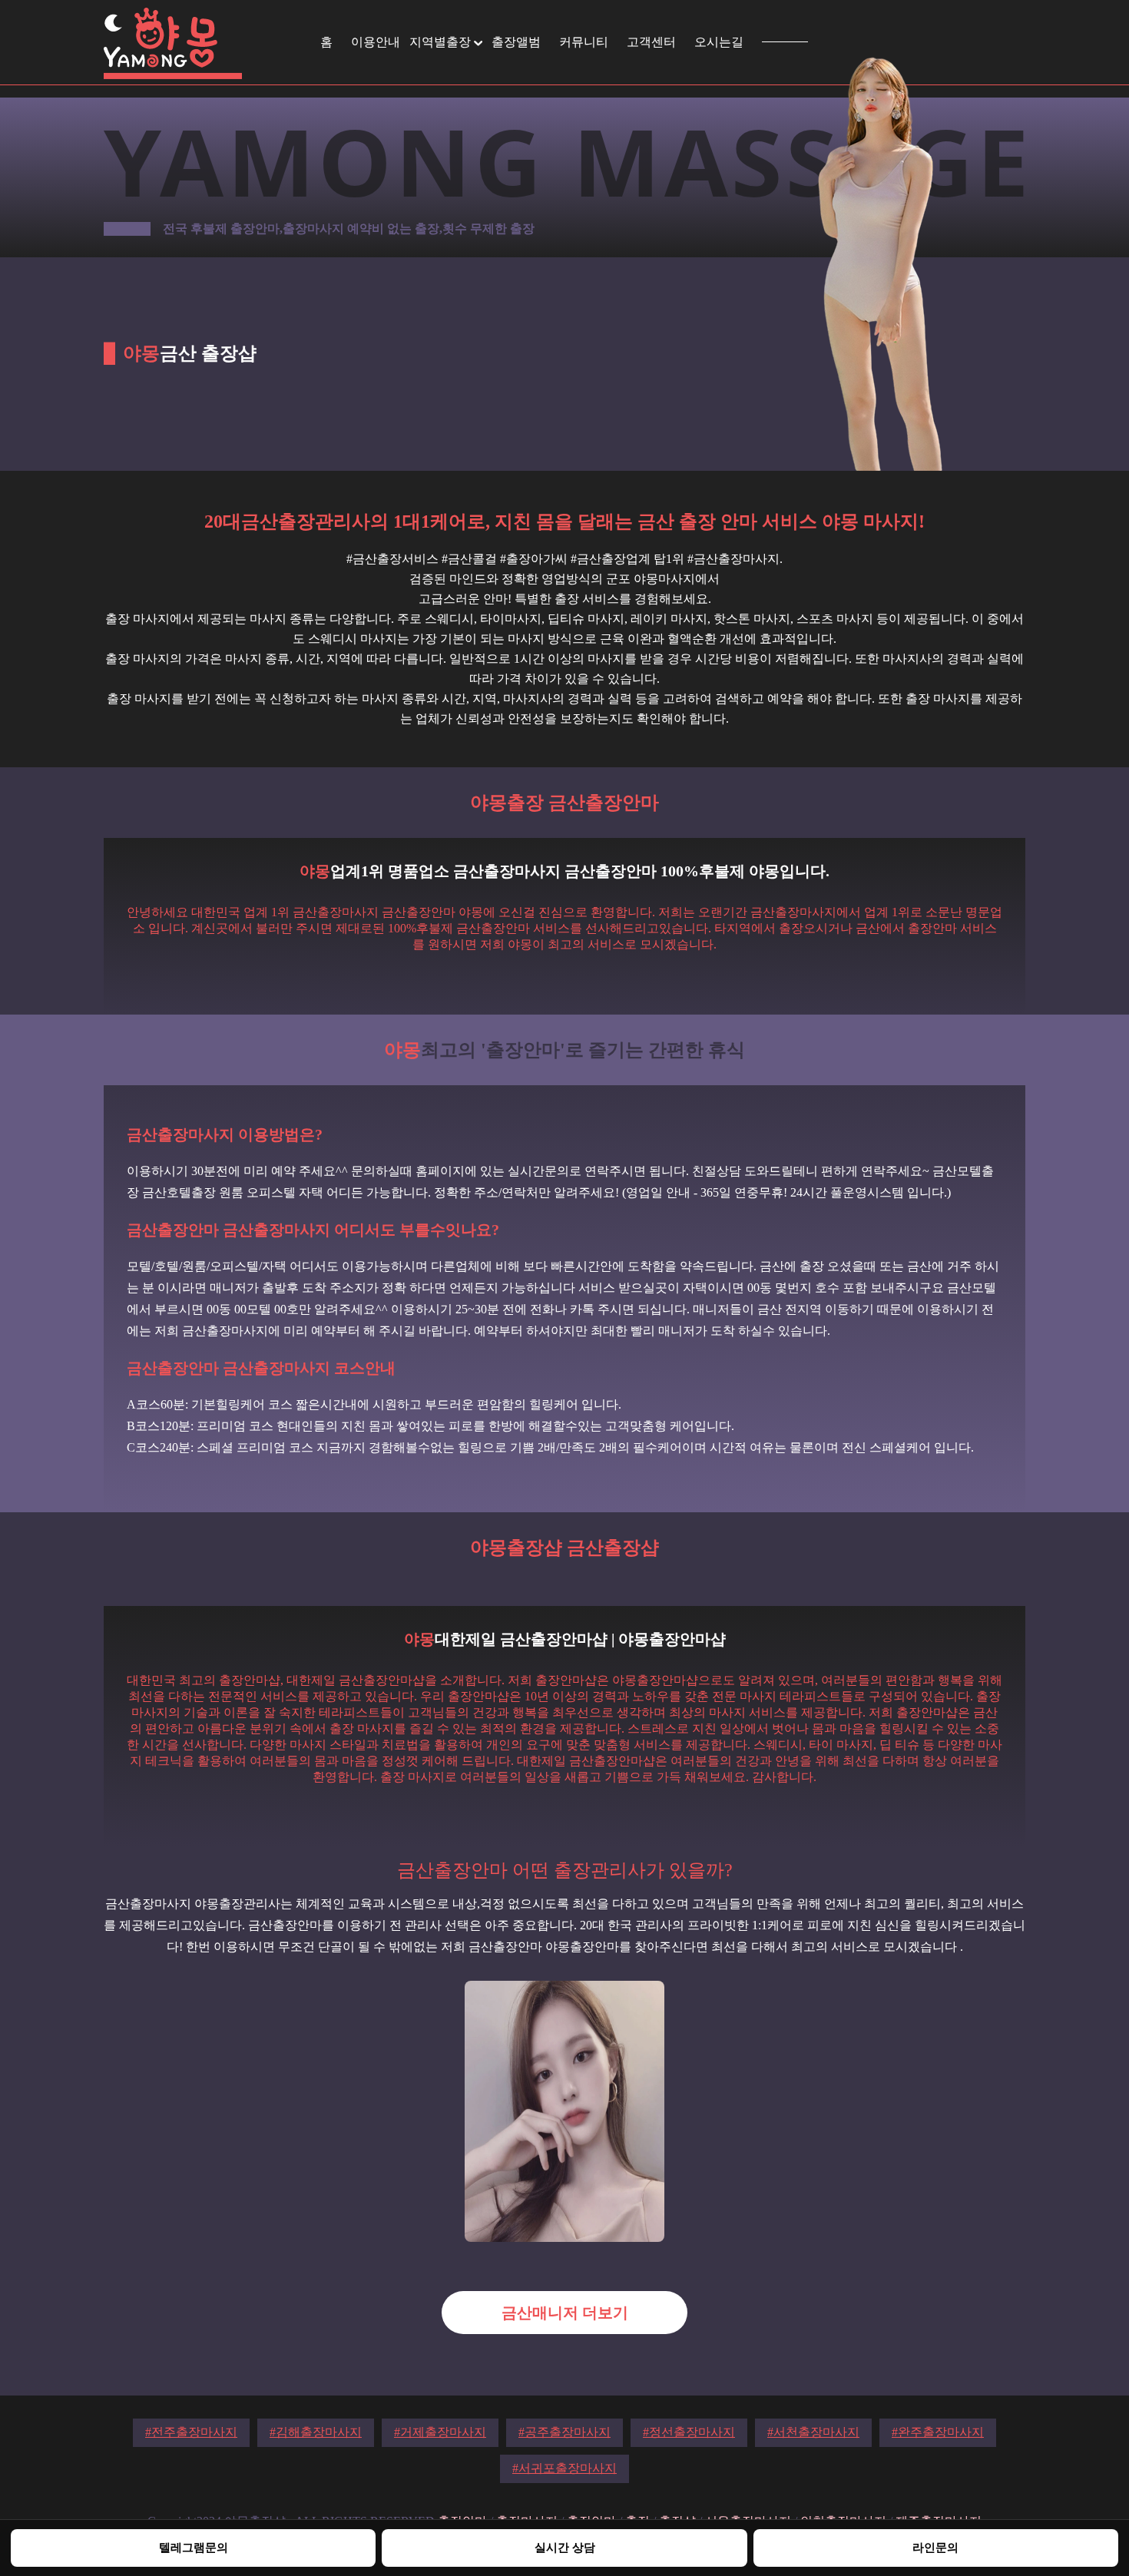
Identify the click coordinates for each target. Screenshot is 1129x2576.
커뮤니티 (584, 42)
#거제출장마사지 (440, 2432)
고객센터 (651, 42)
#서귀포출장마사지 (564, 2468)
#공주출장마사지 (564, 2432)
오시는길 (719, 42)
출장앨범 (516, 42)
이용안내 (376, 42)
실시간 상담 (565, 2547)
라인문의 (935, 2547)
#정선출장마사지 (689, 2432)
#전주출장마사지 (191, 2432)
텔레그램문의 (194, 2547)
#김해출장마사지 (316, 2432)
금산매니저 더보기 (565, 2313)
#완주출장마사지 (938, 2432)
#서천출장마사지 (813, 2432)
